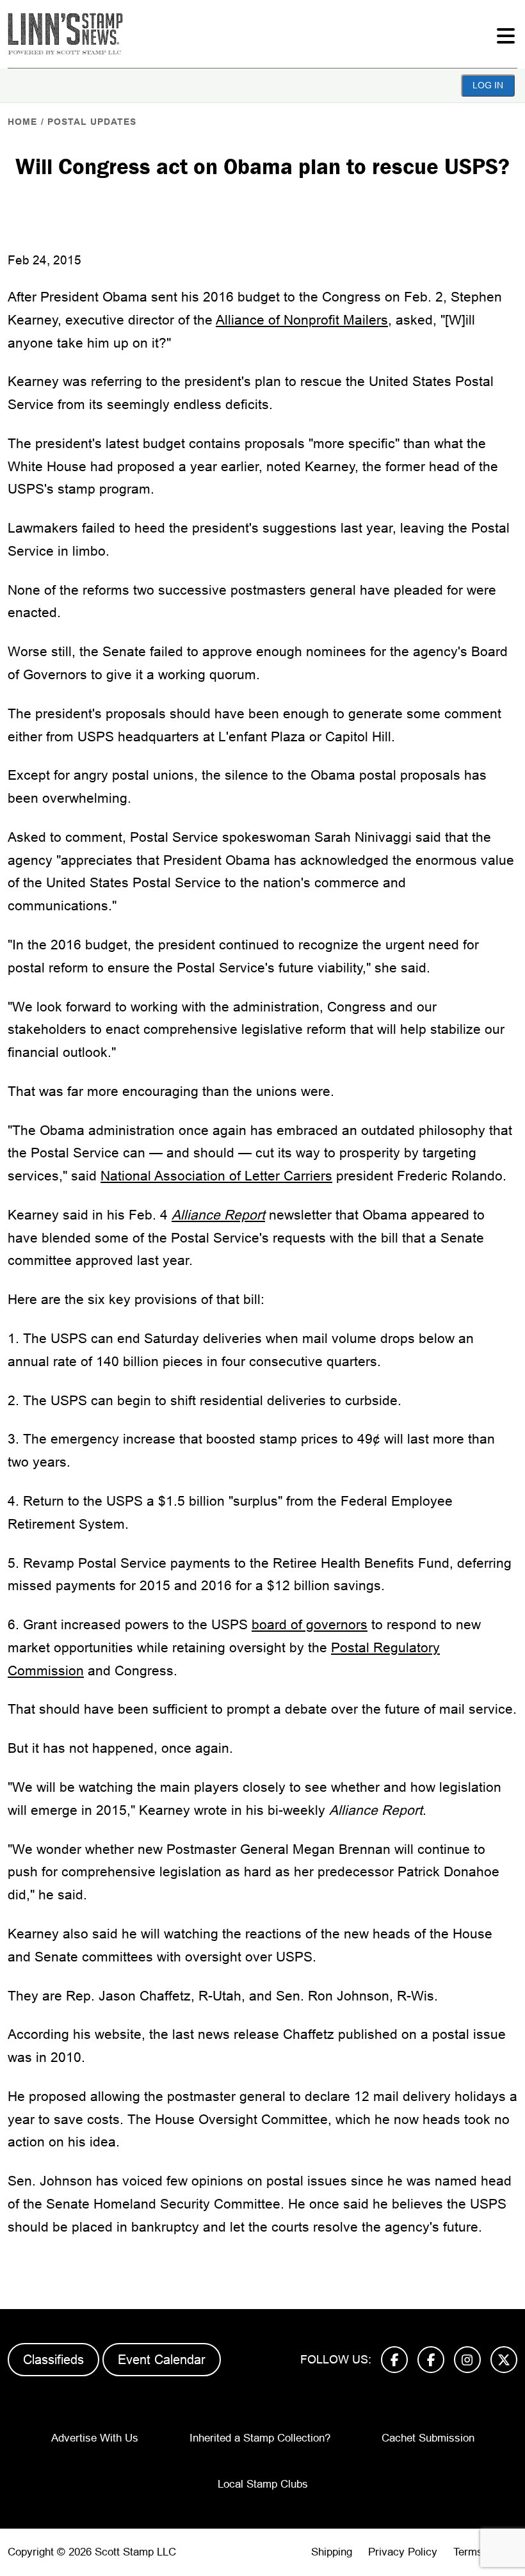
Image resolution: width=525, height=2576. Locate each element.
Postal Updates (92, 122)
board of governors (310, 1624)
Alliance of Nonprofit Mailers (302, 320)
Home (22, 122)
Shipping (332, 2552)
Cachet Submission (428, 2438)
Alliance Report (218, 1215)
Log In (488, 85)
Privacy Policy (403, 2552)
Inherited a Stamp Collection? (260, 2438)
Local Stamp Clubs (263, 2484)
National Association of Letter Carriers (216, 1176)
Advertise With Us (95, 2438)
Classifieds (53, 2360)
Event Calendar (162, 2360)
